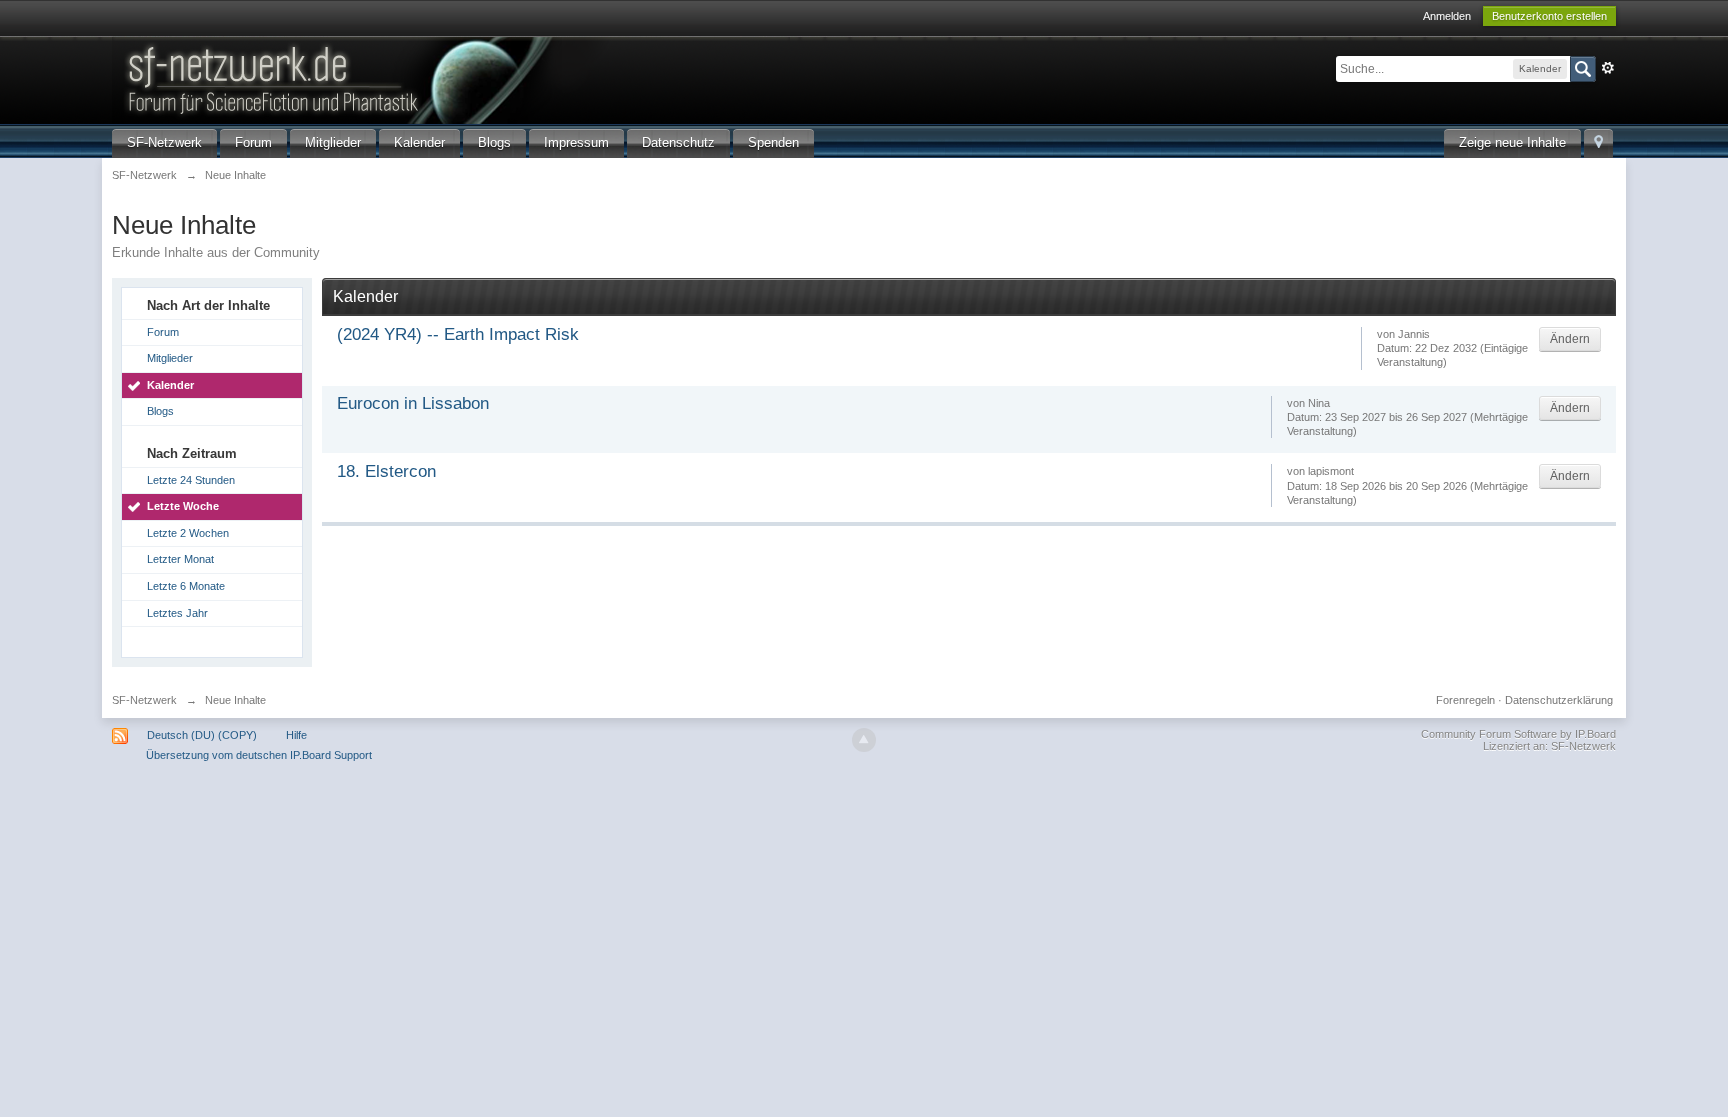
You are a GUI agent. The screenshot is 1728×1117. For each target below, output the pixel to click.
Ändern (1570, 339)
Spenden (773, 142)
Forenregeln (1465, 700)
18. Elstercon (386, 471)
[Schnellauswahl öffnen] (1598, 143)
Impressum (576, 142)
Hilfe (296, 735)
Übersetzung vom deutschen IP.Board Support (259, 755)
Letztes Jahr (177, 613)
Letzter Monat (180, 559)
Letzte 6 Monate (186, 586)
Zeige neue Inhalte (1512, 142)
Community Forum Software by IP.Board (1518, 734)
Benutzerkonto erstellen (1549, 16)
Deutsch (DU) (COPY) (202, 735)
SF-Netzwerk (164, 142)
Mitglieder (333, 142)
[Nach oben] (864, 740)
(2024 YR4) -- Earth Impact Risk (458, 334)
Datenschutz (678, 142)
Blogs (494, 142)
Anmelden (1447, 16)
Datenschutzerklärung (1559, 700)
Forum (253, 142)
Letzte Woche (183, 506)
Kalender (419, 142)
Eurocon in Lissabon (413, 403)
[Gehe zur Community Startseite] (451, 78)
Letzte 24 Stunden (191, 480)
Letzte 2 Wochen (188, 533)
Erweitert (1608, 68)
